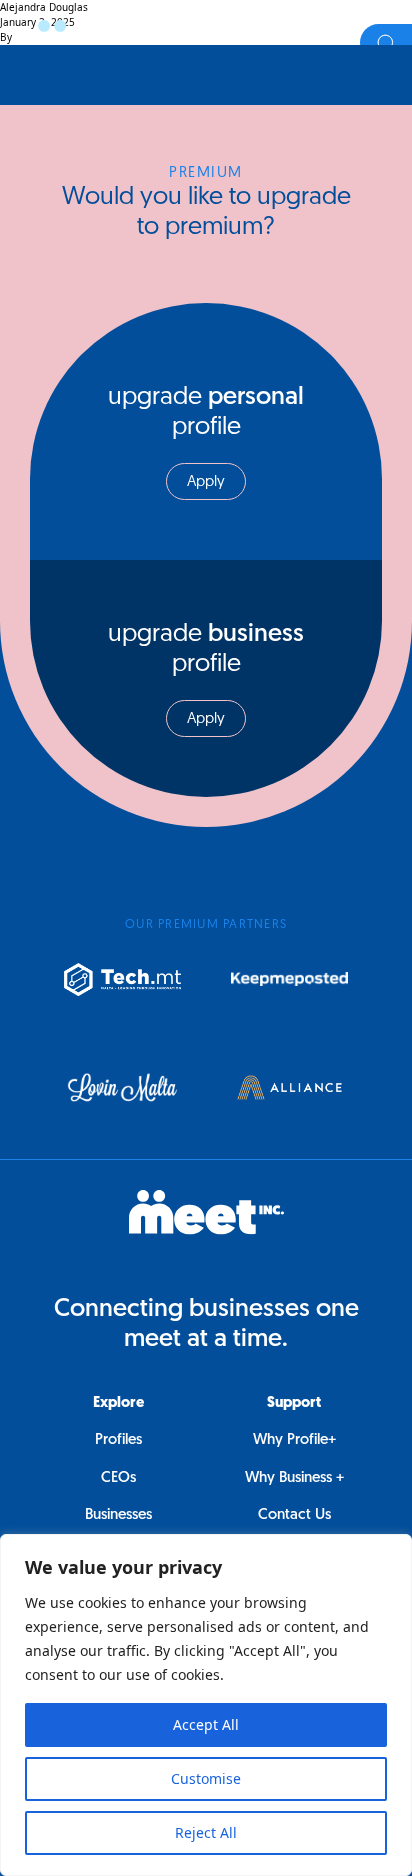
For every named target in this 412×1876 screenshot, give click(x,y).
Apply (206, 482)
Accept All (206, 1724)
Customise (206, 1778)
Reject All (206, 1832)
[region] (206, 1705)
